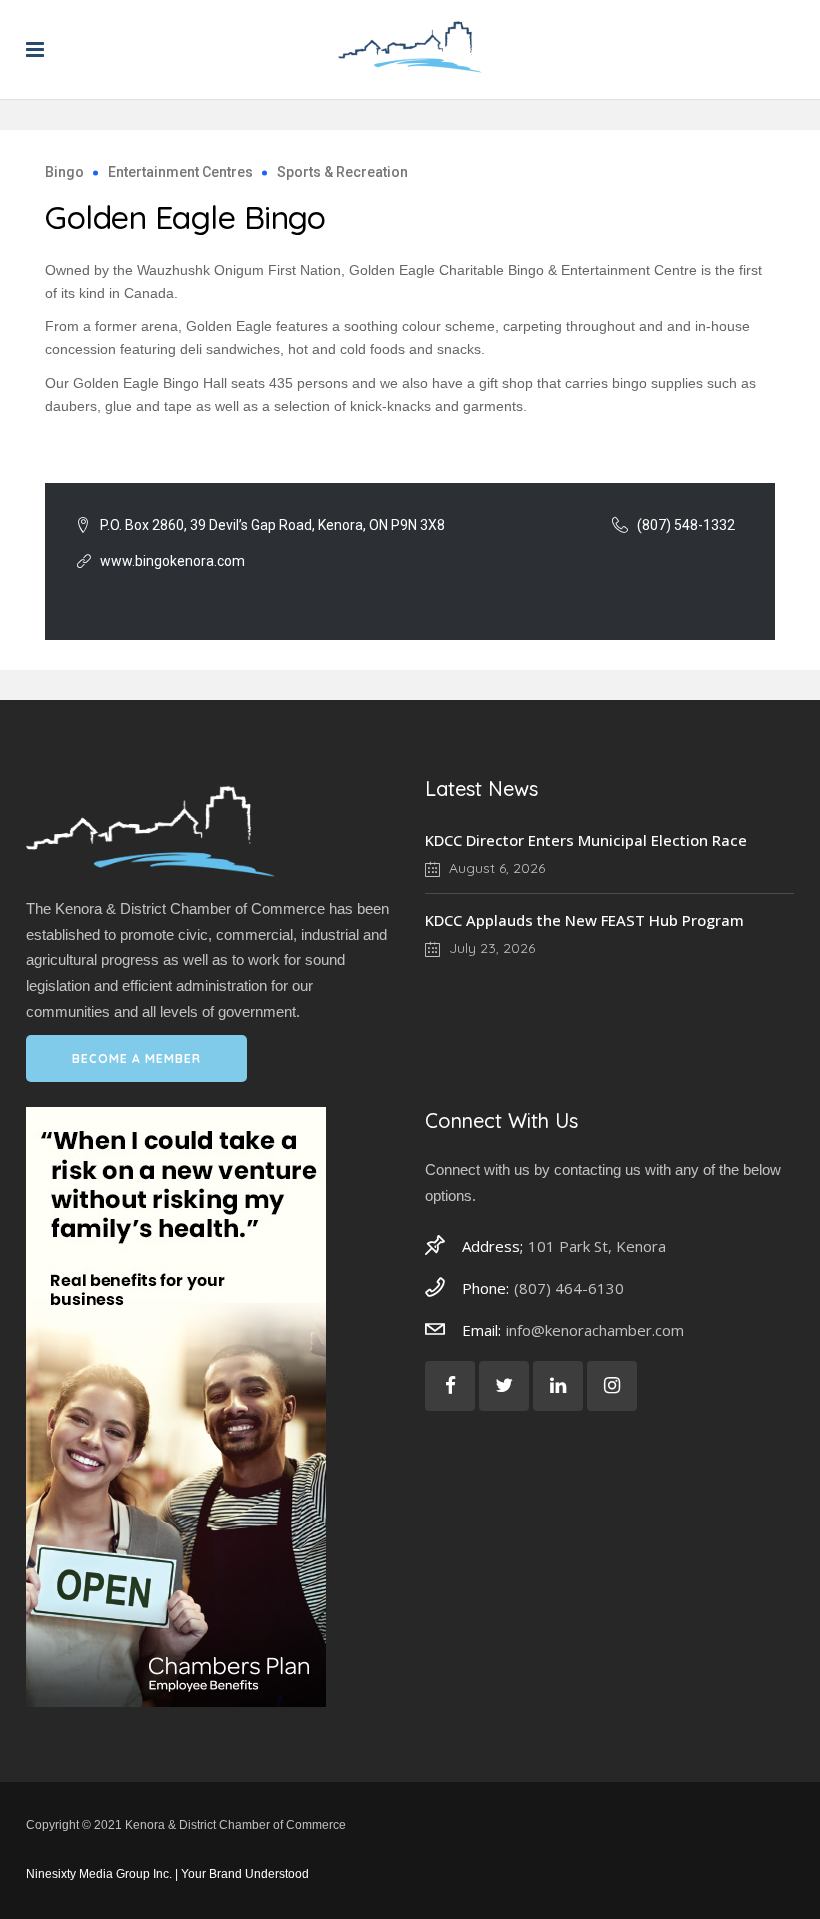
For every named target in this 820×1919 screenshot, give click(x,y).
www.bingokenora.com (172, 561)
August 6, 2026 (495, 868)
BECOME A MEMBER (136, 1058)
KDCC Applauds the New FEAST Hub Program (584, 920)
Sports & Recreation (342, 172)
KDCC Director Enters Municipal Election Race (586, 840)
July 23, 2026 (490, 948)
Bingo (64, 172)
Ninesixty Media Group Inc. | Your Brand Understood (167, 1874)
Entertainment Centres (180, 172)
